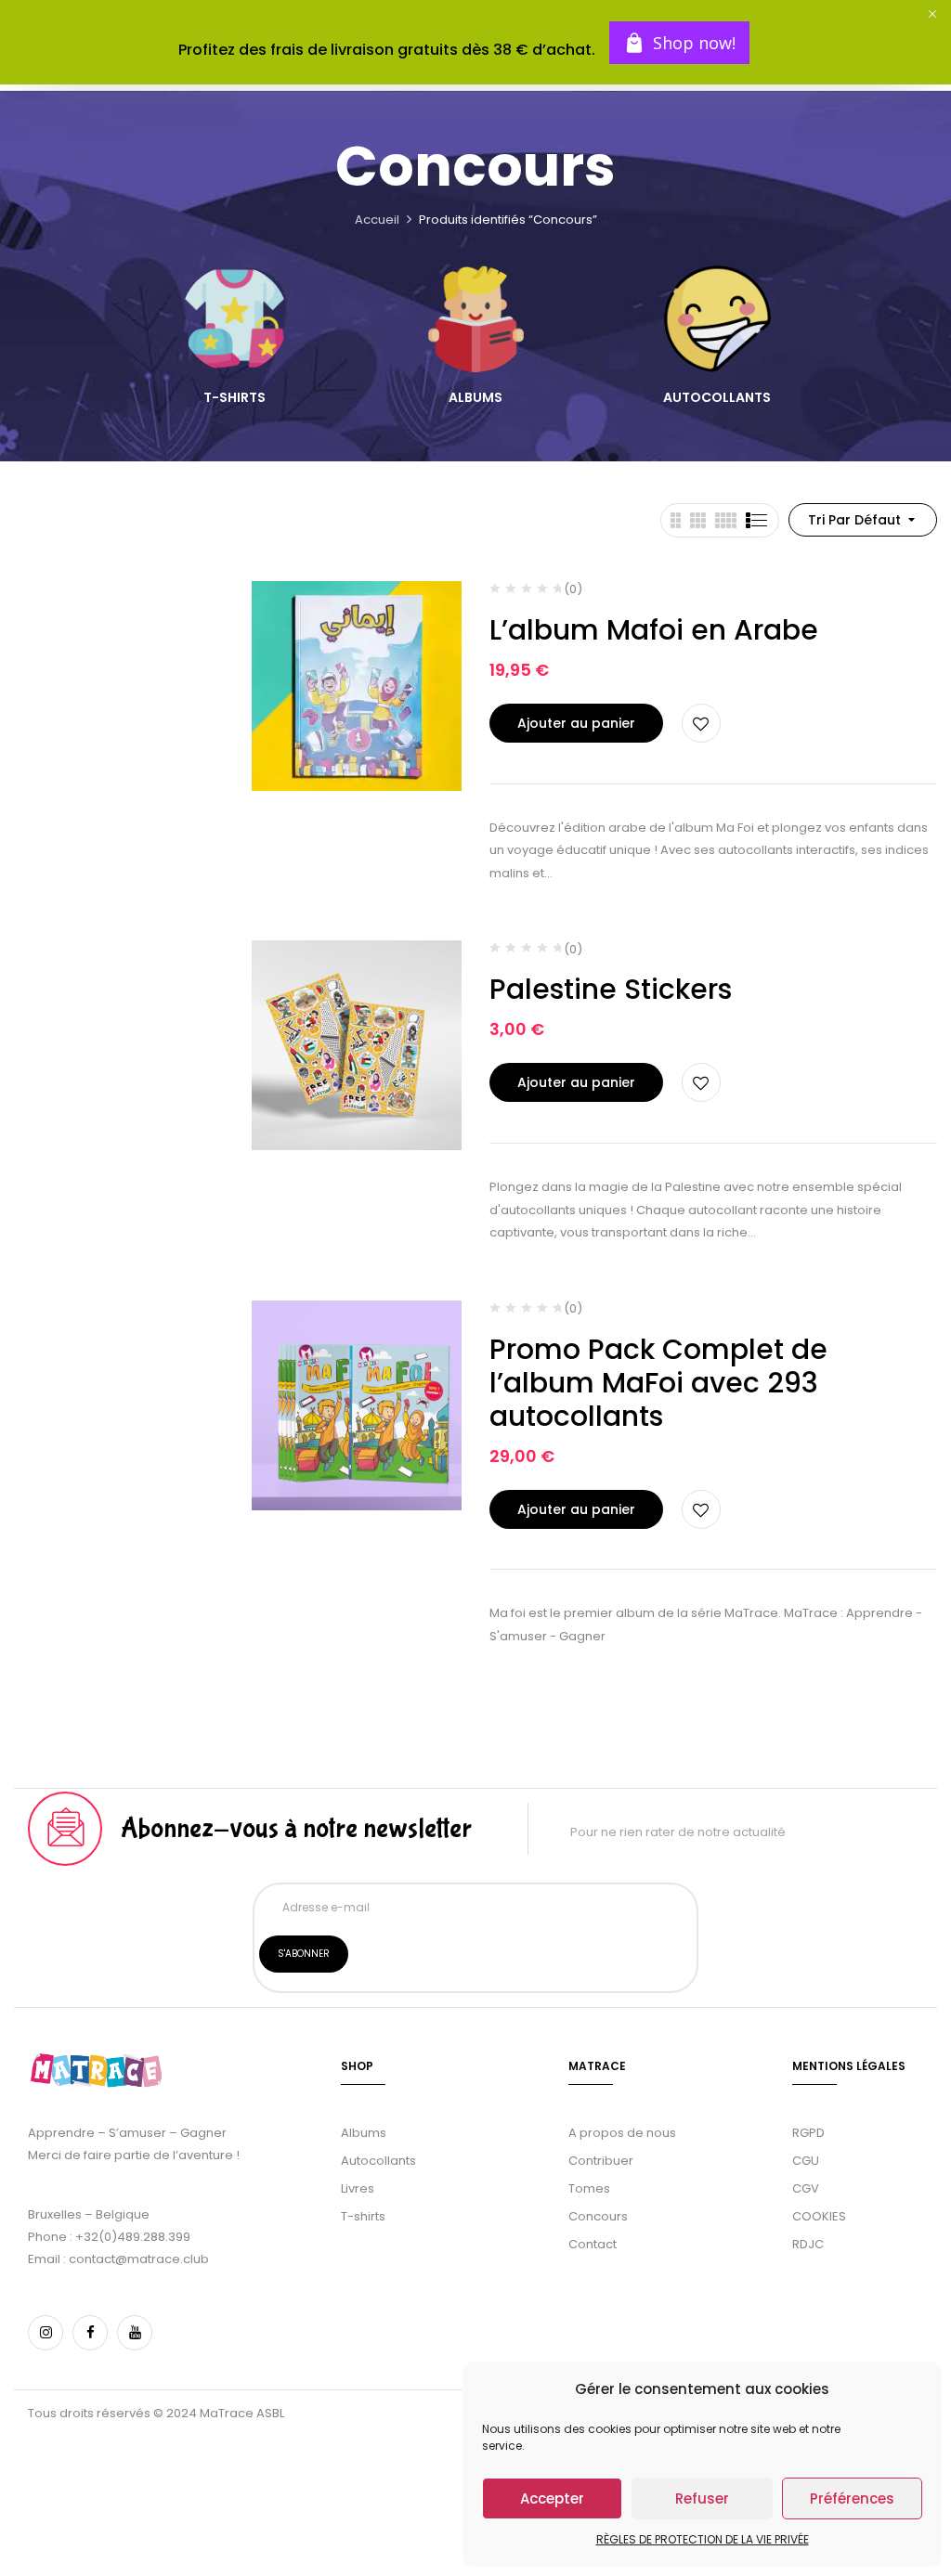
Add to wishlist (701, 723)
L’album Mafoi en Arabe (654, 630)
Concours (598, 2216)
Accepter (552, 2498)
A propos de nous (622, 2133)
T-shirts (234, 398)
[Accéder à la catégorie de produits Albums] (476, 319)
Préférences (852, 2498)
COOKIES (819, 2216)
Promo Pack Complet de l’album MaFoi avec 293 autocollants (658, 1383)
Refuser (702, 2498)
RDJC (809, 2244)
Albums (475, 398)
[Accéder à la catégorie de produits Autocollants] (717, 319)
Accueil (377, 220)
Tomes (589, 2188)
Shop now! (694, 43)
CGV (806, 2188)
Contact (593, 2244)
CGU (806, 2161)
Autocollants (717, 398)
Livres (358, 2188)
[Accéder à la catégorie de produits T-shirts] (234, 319)
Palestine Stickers (611, 989)
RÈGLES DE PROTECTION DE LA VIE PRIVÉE (703, 2539)
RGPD (808, 2133)
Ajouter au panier (576, 723)
